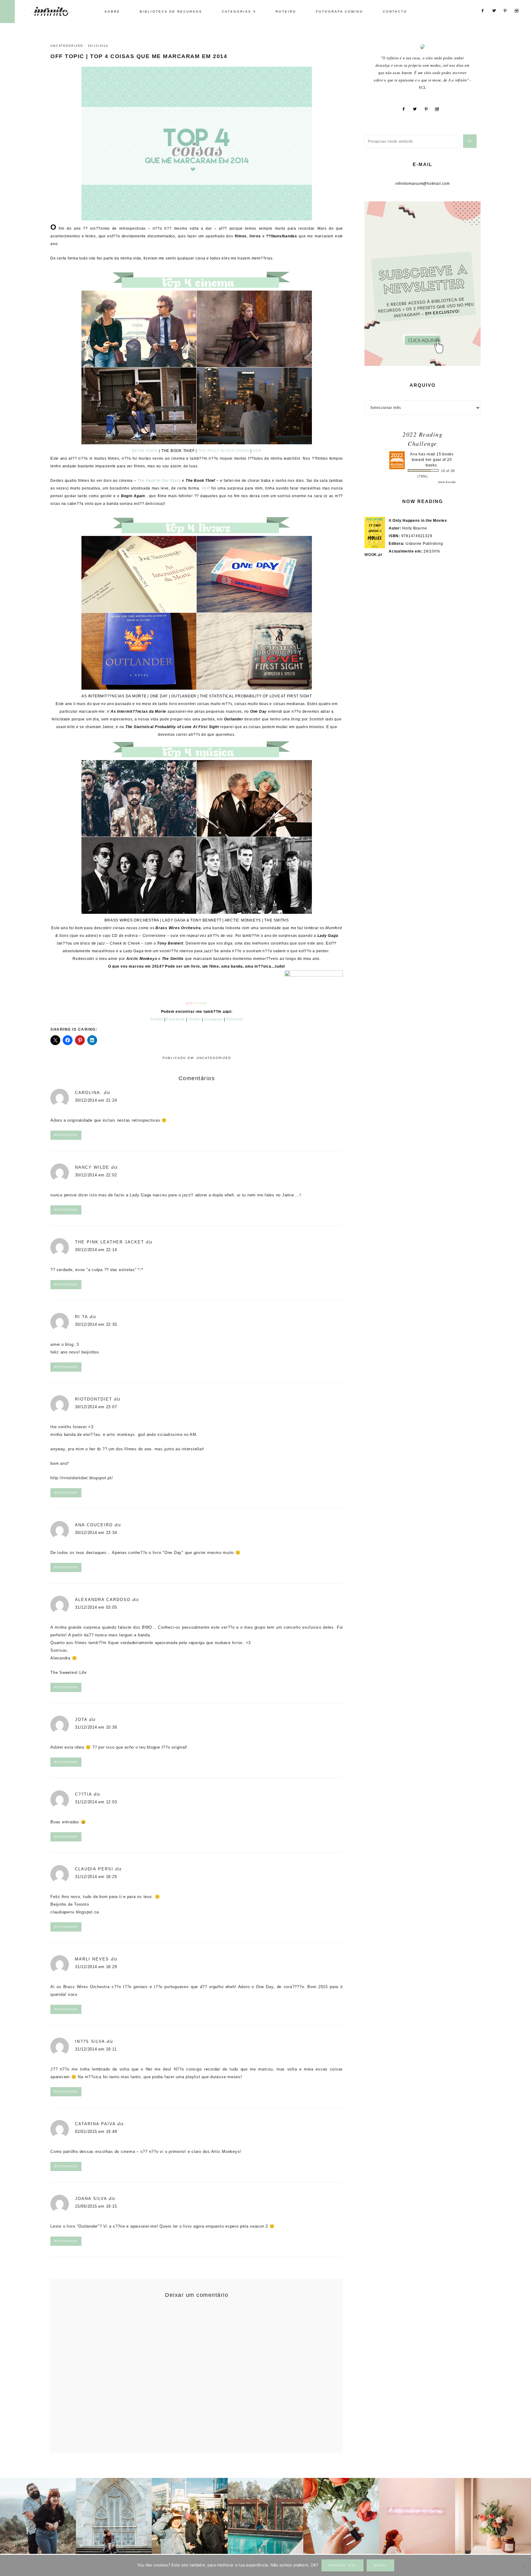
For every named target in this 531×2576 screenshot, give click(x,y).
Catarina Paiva (95, 2124)
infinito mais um (58, 11)
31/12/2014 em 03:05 (96, 1607)
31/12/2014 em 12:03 (96, 1802)
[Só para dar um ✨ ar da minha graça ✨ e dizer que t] (417, 2516)
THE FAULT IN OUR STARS (224, 451)
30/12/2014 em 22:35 (96, 1324)
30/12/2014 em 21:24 (96, 1100)
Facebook (176, 1019)
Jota (81, 1720)
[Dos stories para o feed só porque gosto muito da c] (341, 2516)
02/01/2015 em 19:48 (96, 2132)
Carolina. (88, 1093)
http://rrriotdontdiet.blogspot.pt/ (82, 1478)
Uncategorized (67, 46)
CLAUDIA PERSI (94, 1869)
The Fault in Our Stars (159, 481)
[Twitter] (417, 109)
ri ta (81, 1317)
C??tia (83, 1794)
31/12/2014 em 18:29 (96, 1967)
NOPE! (380, 2565)
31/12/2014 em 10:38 (96, 1727)
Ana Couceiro (94, 1525)
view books (447, 482)
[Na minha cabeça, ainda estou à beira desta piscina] (266, 2516)
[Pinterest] (428, 109)
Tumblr (157, 1019)
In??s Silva (90, 2041)
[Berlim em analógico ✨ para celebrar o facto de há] (190, 2516)
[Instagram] (439, 109)
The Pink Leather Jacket (110, 1242)
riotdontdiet (94, 1399)
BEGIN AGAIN (145, 451)
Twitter (195, 1019)
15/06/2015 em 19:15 (96, 2206)
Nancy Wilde (92, 1167)
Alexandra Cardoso (103, 1600)
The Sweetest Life (69, 1672)
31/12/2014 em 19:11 (96, 2049)
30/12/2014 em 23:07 (96, 1407)
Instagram (214, 1019)
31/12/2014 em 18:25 (96, 1877)
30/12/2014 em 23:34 (96, 1533)
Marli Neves (92, 1959)
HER (257, 451)
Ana (414, 454)
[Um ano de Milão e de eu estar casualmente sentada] (114, 2516)
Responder (66, 1135)
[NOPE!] (523, 2566)
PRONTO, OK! (342, 2565)
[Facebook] (406, 109)
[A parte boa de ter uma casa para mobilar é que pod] (493, 2516)
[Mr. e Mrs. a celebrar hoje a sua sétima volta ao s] (38, 2516)
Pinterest (235, 1019)
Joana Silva (91, 2199)
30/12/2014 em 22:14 (96, 1250)
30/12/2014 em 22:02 (96, 1175)
